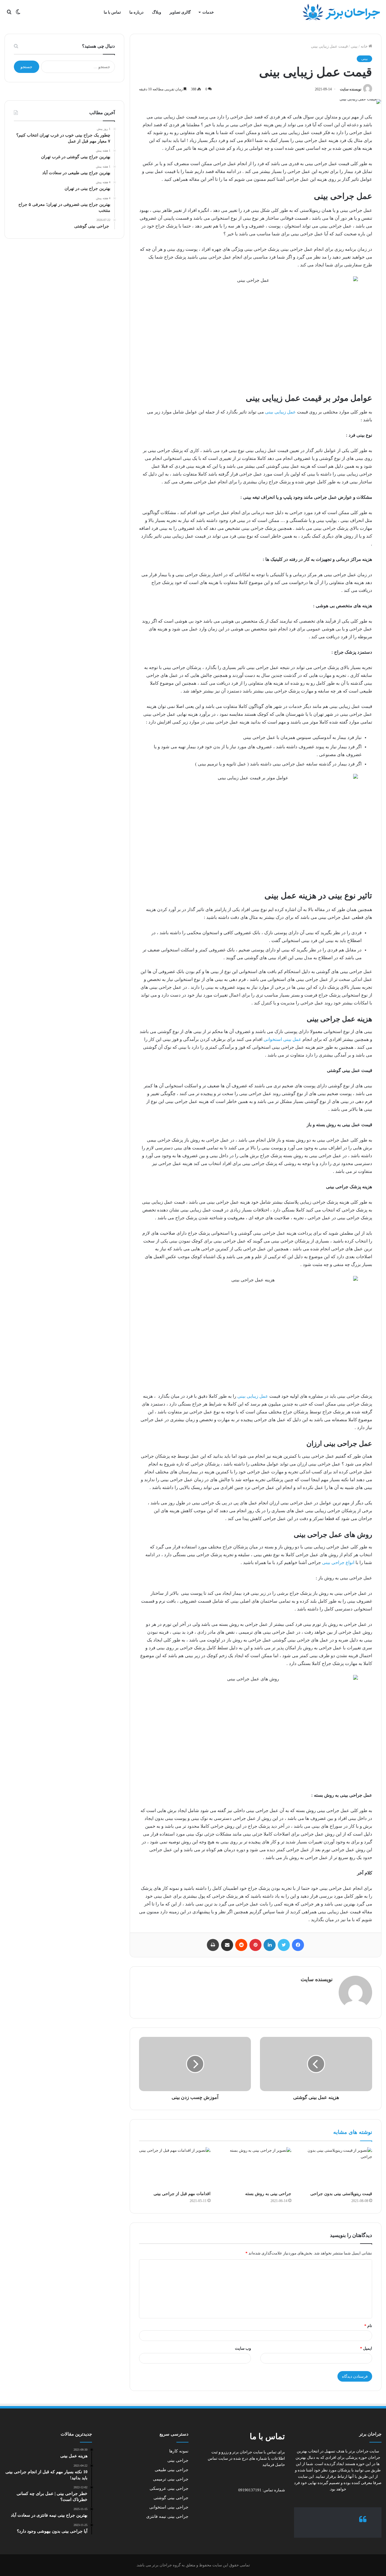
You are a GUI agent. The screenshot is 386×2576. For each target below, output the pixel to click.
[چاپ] (213, 1945)
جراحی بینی (178, 2460)
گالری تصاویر (180, 12)
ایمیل (366, 2348)
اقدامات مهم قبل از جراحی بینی (182, 2194)
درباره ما (136, 12)
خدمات (208, 12)
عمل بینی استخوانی (282, 1039)
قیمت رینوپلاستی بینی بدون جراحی (341, 2194)
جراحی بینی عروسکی (169, 2488)
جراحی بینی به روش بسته (268, 2194)
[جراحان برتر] (341, 12)
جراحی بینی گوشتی (171, 2498)
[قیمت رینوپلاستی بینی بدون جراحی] (336, 2167)
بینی (354, 46)
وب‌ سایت (243, 2348)
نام (368, 2326)
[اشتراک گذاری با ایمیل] (227, 1945)
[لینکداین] (270, 1945)
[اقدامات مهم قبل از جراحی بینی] (175, 2167)
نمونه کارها (179, 2451)
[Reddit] (241, 1945)
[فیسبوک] (298, 1945)
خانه (365, 46)
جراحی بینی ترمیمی (171, 2479)
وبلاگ (157, 12)
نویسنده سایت (351, 89)
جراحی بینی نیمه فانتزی (167, 2516)
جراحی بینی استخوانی (169, 2507)
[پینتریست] (255, 1945)
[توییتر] (284, 1945)
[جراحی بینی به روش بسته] (255, 2167)
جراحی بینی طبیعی (172, 2470)
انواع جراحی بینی (338, 1563)
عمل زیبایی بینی (280, 412)
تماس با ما (112, 12)
